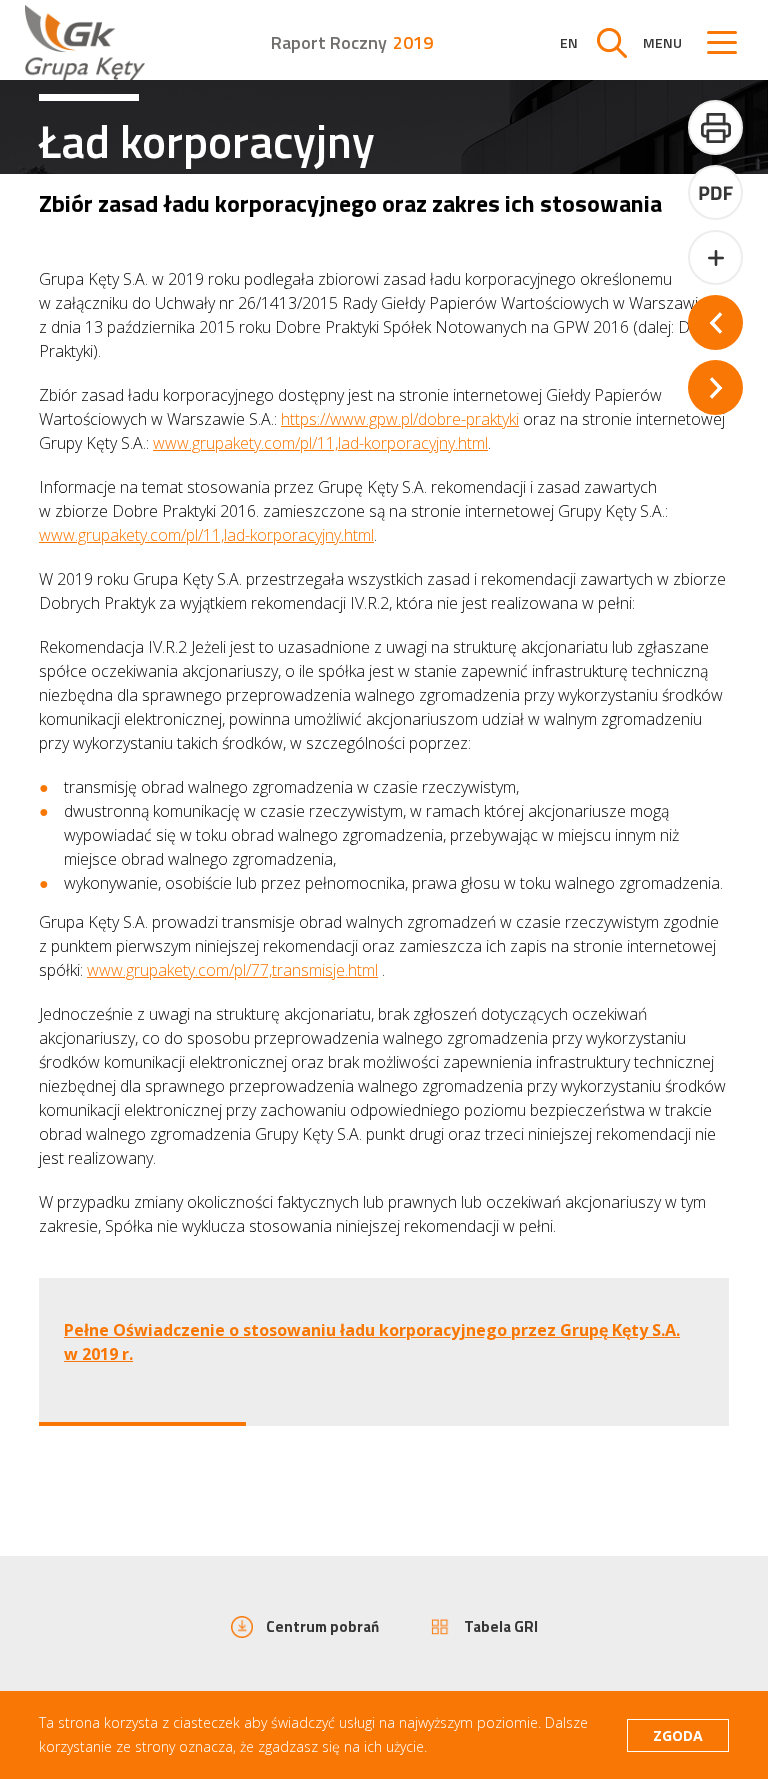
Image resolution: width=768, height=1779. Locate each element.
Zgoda (678, 1735)
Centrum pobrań (322, 1626)
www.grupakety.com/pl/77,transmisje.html (232, 970)
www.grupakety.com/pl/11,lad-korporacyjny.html (320, 443)
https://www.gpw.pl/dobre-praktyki (400, 419)
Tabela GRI (501, 1626)
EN (569, 42)
